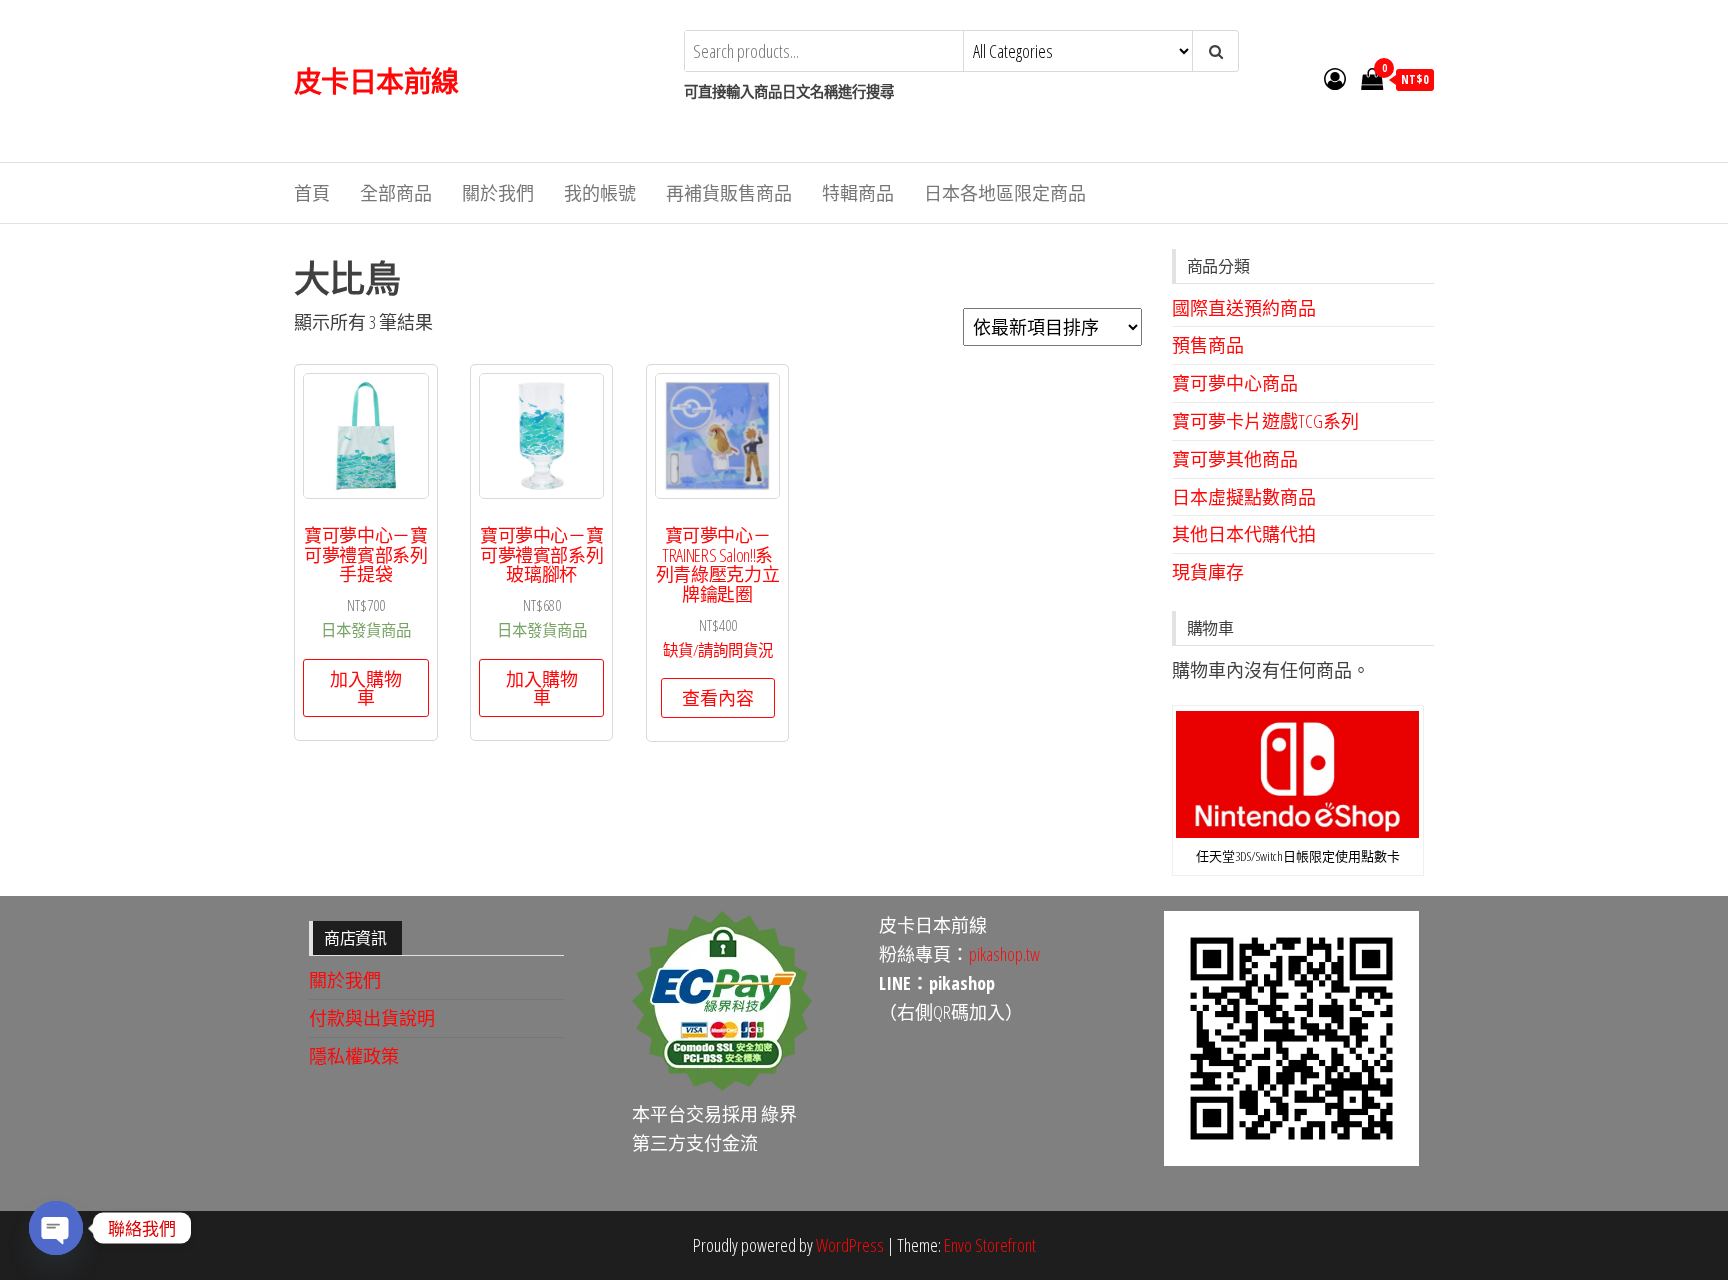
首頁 (312, 193)
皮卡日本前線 (376, 81)
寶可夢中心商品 (1235, 383)
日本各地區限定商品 (1005, 193)
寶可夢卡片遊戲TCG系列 (1265, 421)
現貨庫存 (1208, 572)
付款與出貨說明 (372, 1018)
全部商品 (396, 193)
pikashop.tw (1004, 954)
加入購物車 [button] (366, 688)
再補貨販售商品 (729, 193)
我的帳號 (600, 193)
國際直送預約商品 (1244, 308)
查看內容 (718, 698)
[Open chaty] (56, 1228)
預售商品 (1208, 345)
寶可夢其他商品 (1235, 459)
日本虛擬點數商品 (1244, 497)
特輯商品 (858, 193)
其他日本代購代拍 (1244, 534)
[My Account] (1335, 78)
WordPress (850, 1245)
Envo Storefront (990, 1245)
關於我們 (498, 193)
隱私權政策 (354, 1056)
